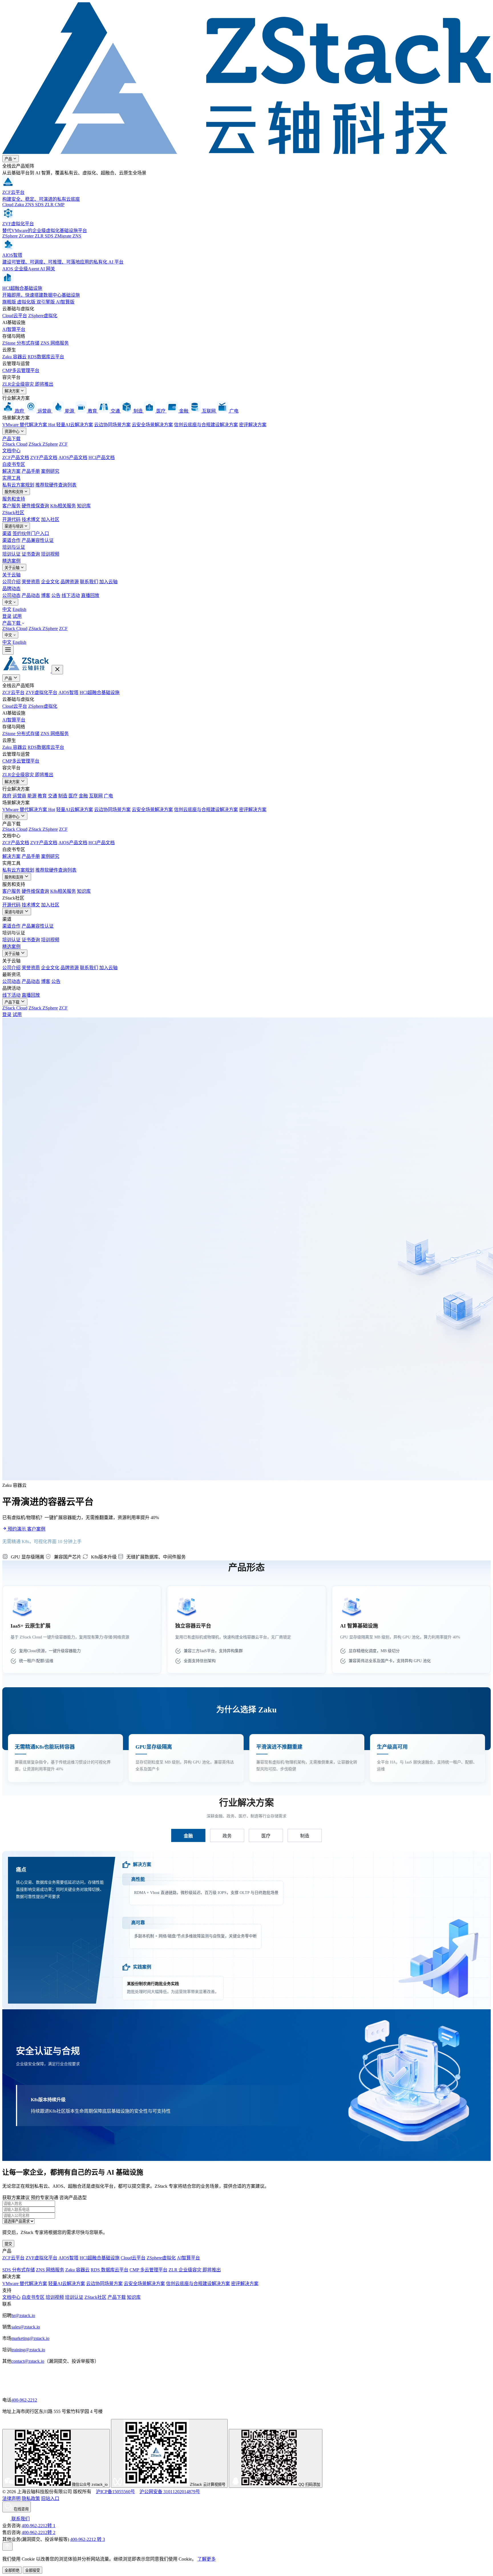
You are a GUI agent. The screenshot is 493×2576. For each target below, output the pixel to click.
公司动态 (11, 595)
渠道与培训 (14, 526)
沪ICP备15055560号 (115, 2492)
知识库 (84, 506)
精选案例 (11, 561)
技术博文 (31, 519)
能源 (32, 796)
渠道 (7, 533)
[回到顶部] (7, 2546)
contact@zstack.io (28, 2361)
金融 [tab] (188, 1836)
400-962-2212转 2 (39, 2532)
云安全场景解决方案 (152, 425)
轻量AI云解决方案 (75, 425)
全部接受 (33, 2570)
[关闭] (57, 670)
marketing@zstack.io (30, 2338)
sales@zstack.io (26, 2327)
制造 (63, 796)
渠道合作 (11, 540)
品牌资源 (70, 582)
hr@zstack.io (23, 2315)
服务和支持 (14, 492)
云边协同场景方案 (112, 425)
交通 (52, 796)
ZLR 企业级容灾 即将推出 (195, 2270)
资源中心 (13, 432)
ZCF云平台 (13, 692)
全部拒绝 (12, 2570)
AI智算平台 (14, 329)
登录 (7, 616)
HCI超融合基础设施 (100, 692)
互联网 (96, 796)
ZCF (63, 444)
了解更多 (207, 2559)
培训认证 (11, 554)
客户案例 (36, 1529)
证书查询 (31, 554)
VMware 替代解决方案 (29, 425)
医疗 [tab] (266, 1836)
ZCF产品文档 (16, 458)
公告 (56, 595)
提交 (8, 2244)
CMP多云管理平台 (21, 370)
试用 (17, 616)
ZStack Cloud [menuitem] (15, 629)
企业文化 (50, 582)
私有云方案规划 (18, 485)
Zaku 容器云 (14, 357)
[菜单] (8, 650)
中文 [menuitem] (7, 609)
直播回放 (90, 595)
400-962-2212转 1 (39, 2526)
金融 (83, 796)
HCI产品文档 (102, 458)
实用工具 (11, 478)
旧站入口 (50, 2498)
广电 (108, 796)
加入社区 (50, 519)
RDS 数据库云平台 (110, 2270)
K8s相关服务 (63, 506)
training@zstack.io (28, 2350)
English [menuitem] (19, 609)
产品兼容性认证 (38, 540)
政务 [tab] (227, 1836)
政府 (7, 796)
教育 (42, 796)
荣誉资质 (31, 582)
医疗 (73, 796)
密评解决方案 (253, 425)
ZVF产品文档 (44, 458)
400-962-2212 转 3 (88, 2539)
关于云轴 (13, 568)
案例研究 (50, 471)
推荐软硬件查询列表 (56, 485)
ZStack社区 (13, 513)
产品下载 (11, 439)
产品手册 (31, 471)
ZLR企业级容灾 (28, 384)
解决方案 (13, 391)
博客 (46, 595)
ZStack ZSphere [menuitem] (43, 629)
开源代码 (11, 519)
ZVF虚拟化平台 (42, 692)
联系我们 (89, 582)
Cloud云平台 (15, 316)
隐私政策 (31, 2498)
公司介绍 (11, 582)
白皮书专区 (14, 464)
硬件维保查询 (35, 506)
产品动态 (31, 595)
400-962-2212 (24, 2400)
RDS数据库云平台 (46, 357)
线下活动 (71, 595)
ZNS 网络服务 (55, 343)
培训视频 (50, 554)
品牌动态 (11, 589)
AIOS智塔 (68, 692)
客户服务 (11, 506)
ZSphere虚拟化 (43, 316)
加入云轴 (108, 582)
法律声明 (11, 2498)
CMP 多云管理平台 (148, 2270)
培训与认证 (14, 547)
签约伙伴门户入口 (31, 533)
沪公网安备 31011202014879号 (170, 2492)
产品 (9, 159)
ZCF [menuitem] (63, 629)
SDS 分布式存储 (19, 2270)
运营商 (19, 796)
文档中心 (11, 451)
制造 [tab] (305, 1836)
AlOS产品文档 (73, 458)
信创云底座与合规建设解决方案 (206, 425)
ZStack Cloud (15, 444)
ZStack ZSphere (43, 444)
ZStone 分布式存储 (21, 343)
